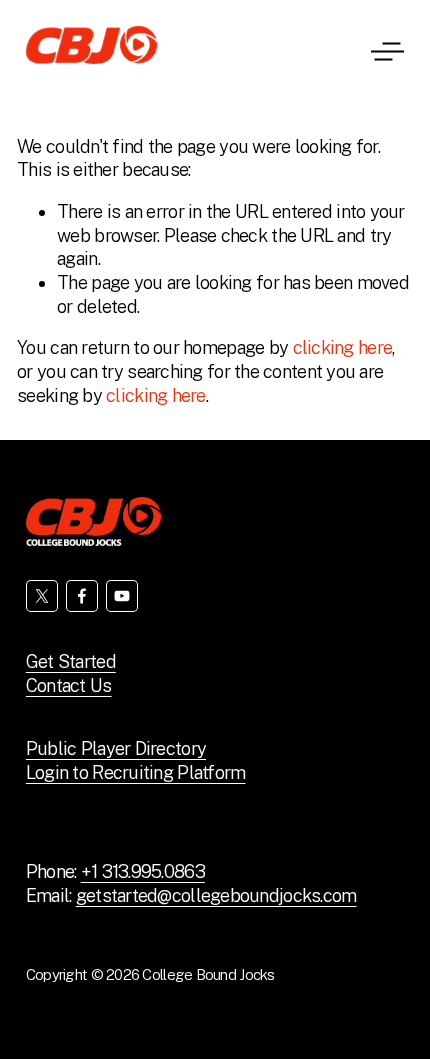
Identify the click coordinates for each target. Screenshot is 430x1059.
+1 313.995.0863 (143, 871)
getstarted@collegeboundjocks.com (216, 895)
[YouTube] (122, 596)
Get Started (71, 661)
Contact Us (69, 685)
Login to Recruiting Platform (136, 772)
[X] (42, 596)
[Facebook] (82, 596)
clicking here (343, 347)
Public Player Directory (116, 748)
